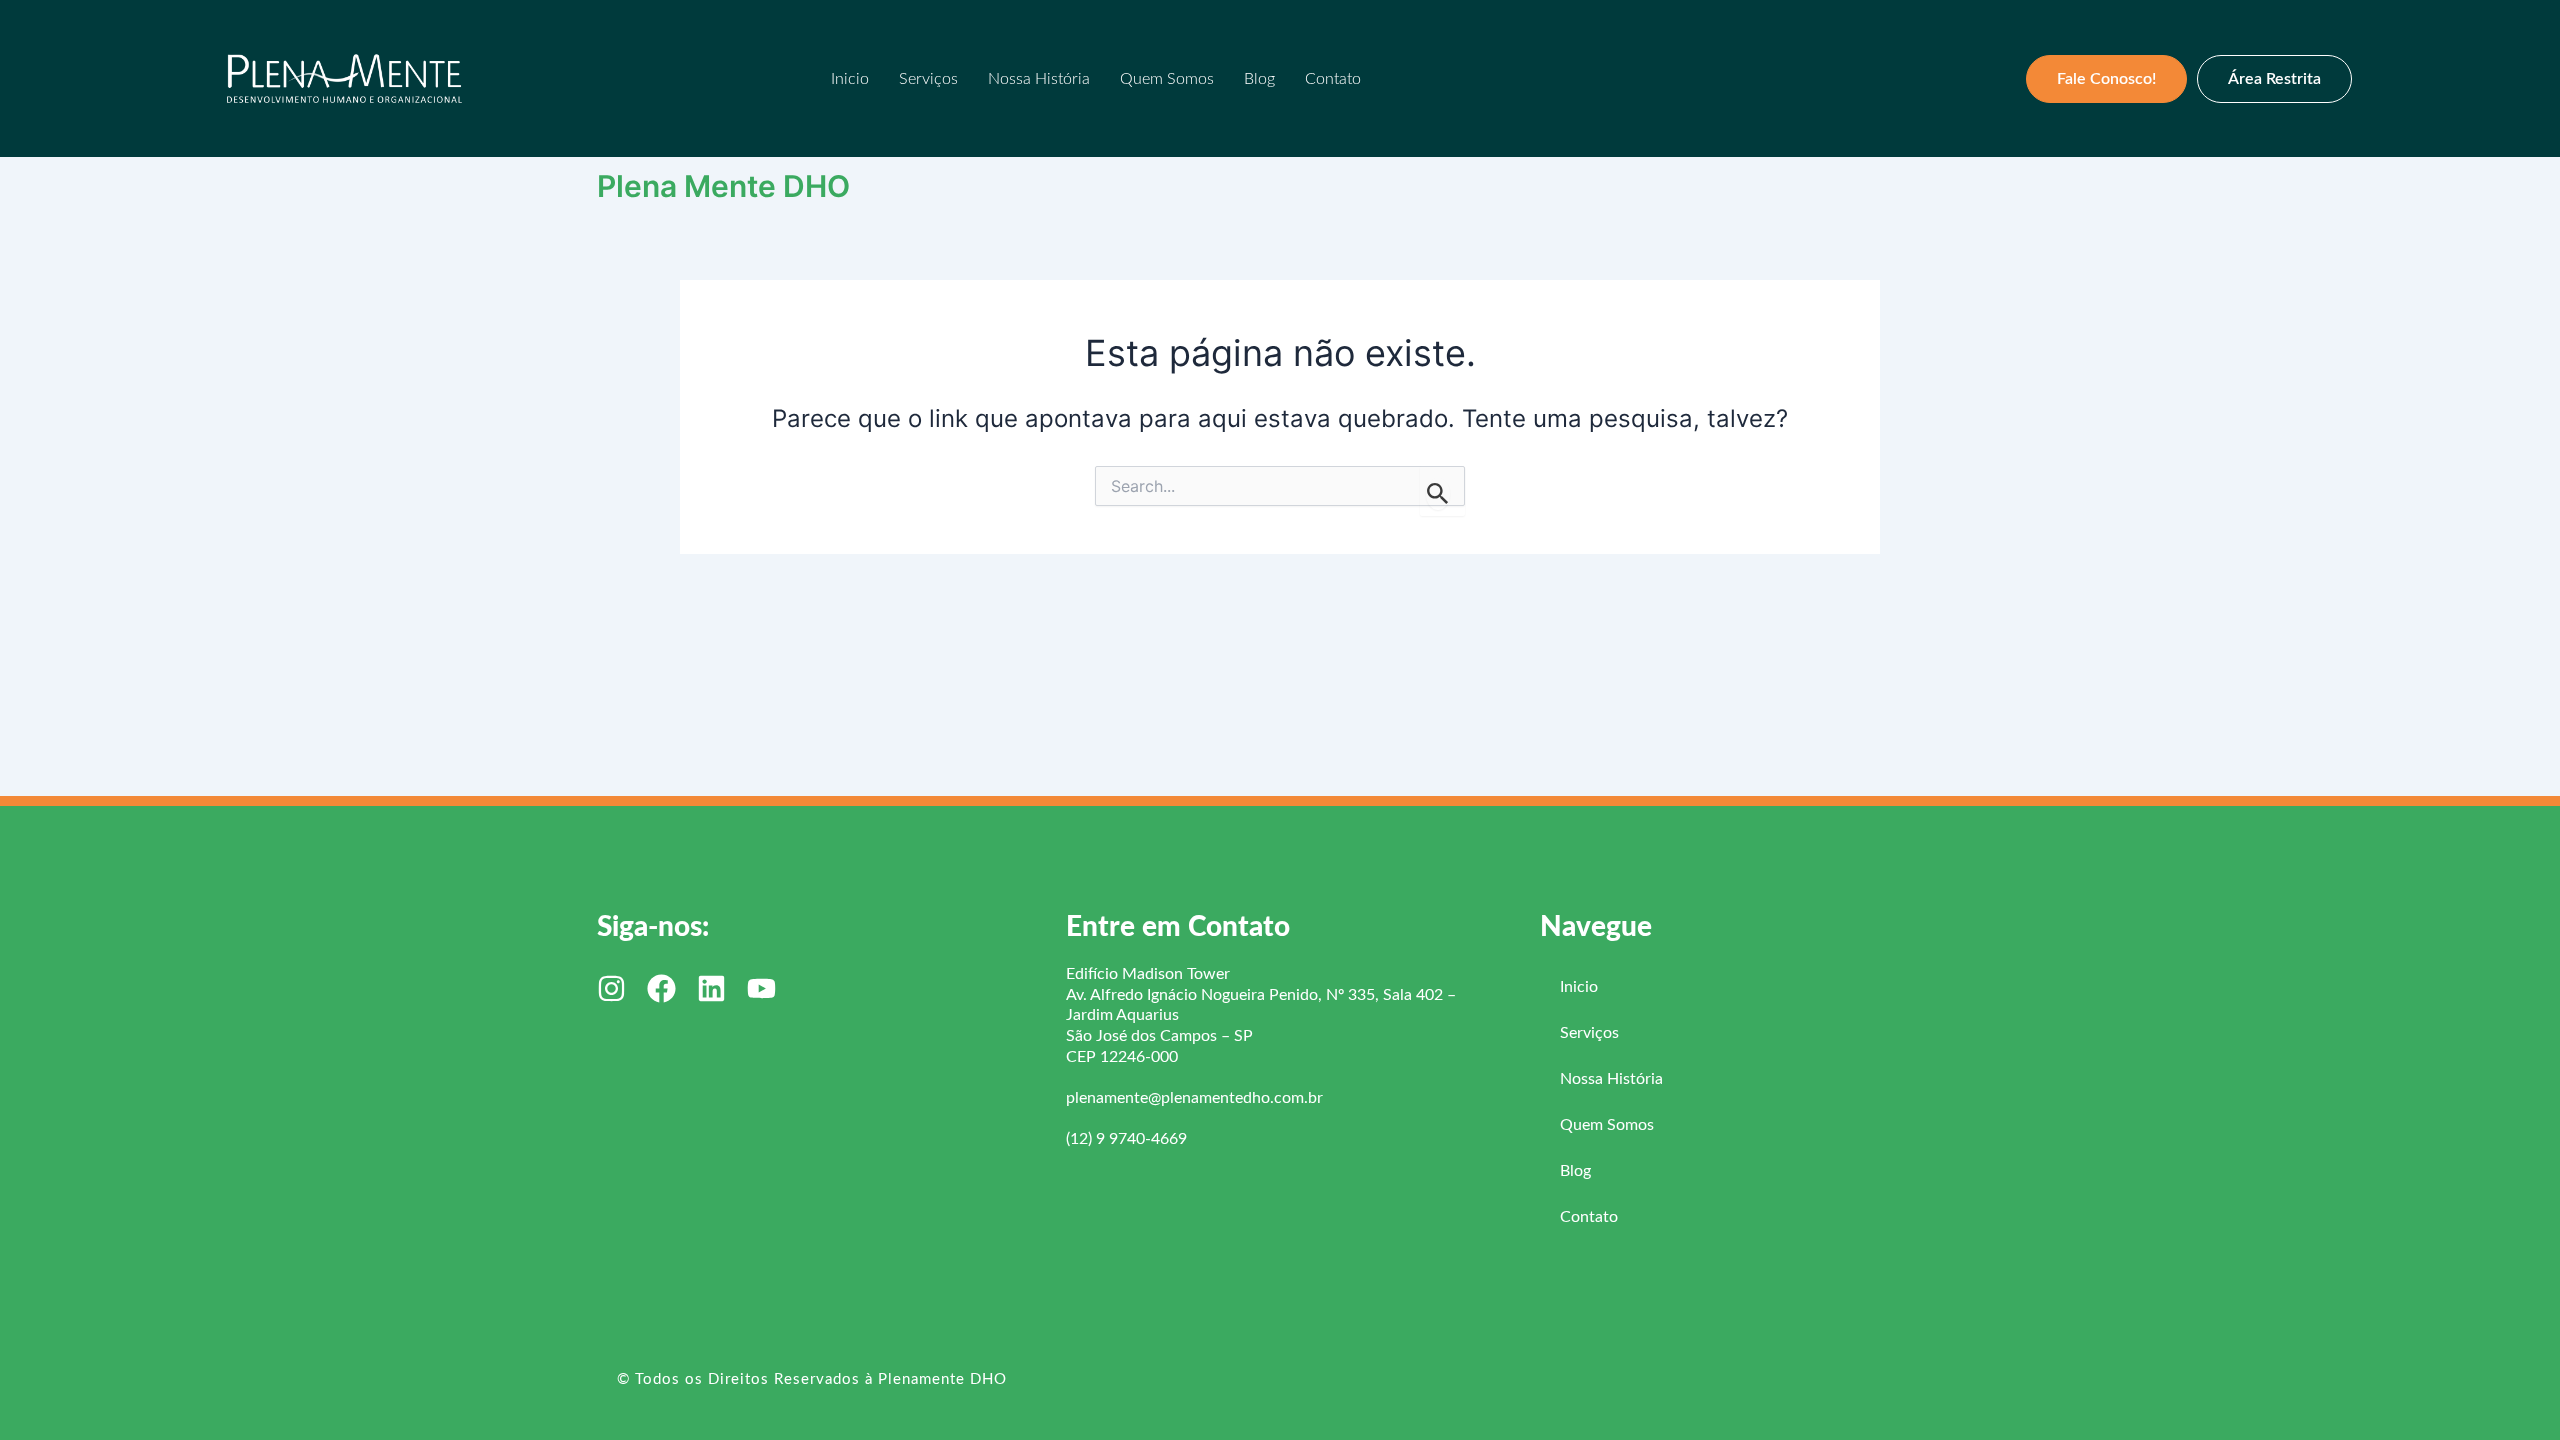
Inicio (850, 79)
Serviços (928, 79)
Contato (1333, 79)
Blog (1259, 79)
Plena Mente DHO (723, 186)
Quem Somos (1167, 79)
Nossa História (1039, 79)
